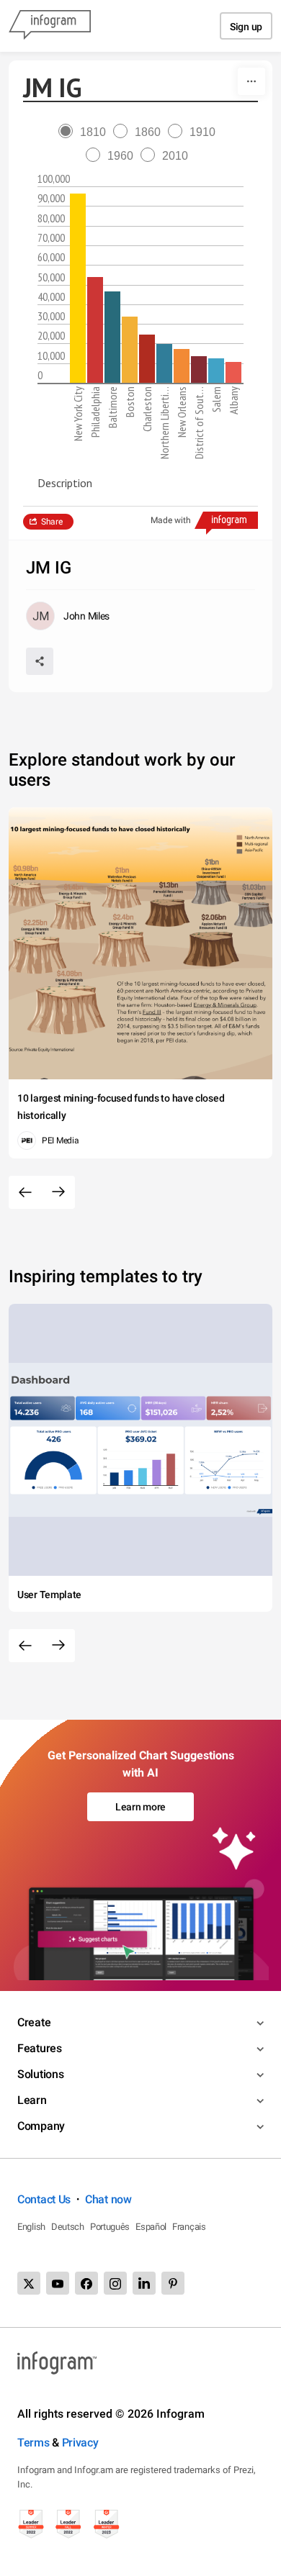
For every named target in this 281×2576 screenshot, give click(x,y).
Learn (32, 2100)
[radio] (86, 132)
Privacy (80, 2443)
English (31, 2227)
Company (41, 2126)
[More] (251, 81)
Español (151, 2227)
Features (40, 2048)
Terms (34, 2443)
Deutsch (68, 2227)
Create (34, 2022)
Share (52, 522)
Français (189, 2227)
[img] (78, 288)
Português (110, 2227)
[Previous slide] (25, 1192)
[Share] (40, 661)
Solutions (40, 2074)
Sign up (246, 27)
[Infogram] (50, 26)
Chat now (108, 2199)
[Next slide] (58, 1192)
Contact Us (44, 2199)
